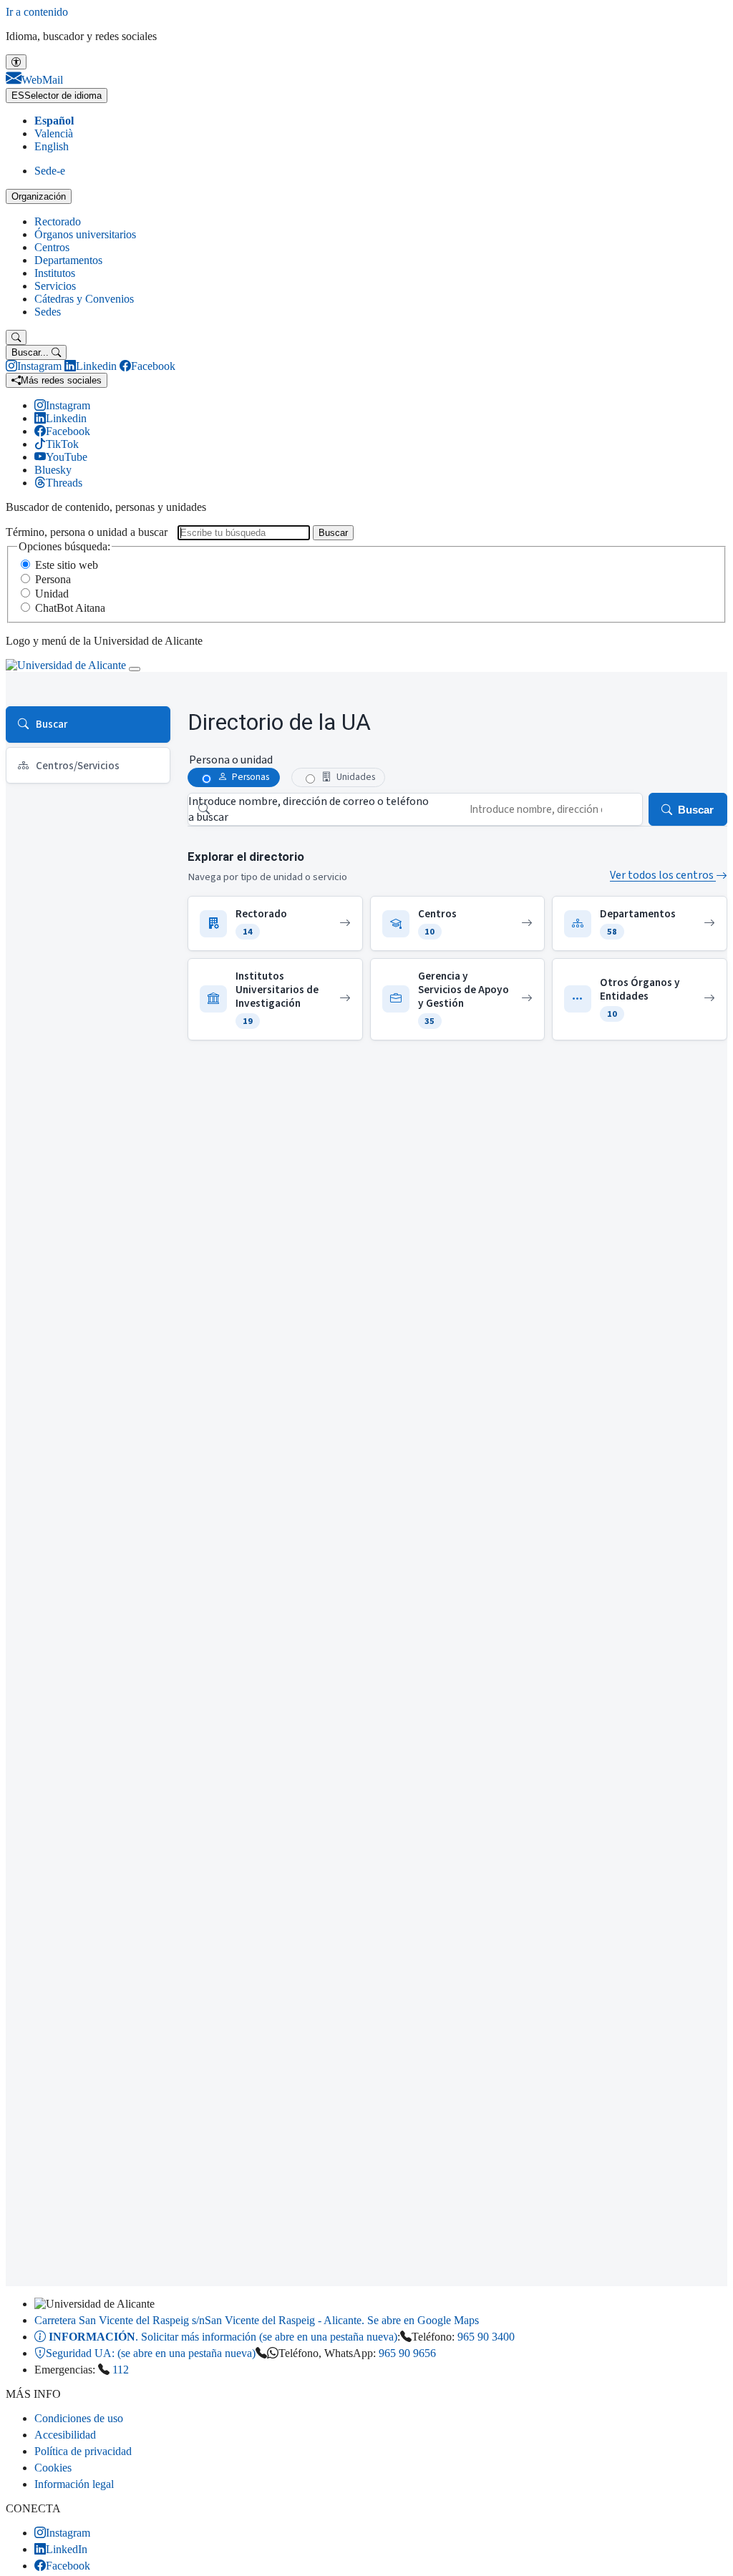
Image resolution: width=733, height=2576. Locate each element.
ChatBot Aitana (70, 608)
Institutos (55, 273)
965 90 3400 (486, 2337)
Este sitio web (67, 565)
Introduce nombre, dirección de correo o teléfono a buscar (309, 809)
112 (121, 2370)
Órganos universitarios (85, 234)
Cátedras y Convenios (84, 299)
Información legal (74, 2484)
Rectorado (58, 221)
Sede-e (50, 171)
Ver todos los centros (663, 875)
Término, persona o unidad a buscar (87, 532)
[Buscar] (16, 337)
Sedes (48, 312)
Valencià (54, 133)
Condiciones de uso (79, 2418)
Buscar (333, 533)
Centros (52, 247)
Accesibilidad (65, 2435)
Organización (39, 196)
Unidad (52, 594)
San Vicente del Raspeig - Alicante (257, 2320)
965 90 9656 (407, 2353)
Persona (53, 579)
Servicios (55, 286)
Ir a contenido (37, 12)
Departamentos (68, 260)
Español (54, 121)
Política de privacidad (83, 2451)
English (52, 146)
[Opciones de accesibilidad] (16, 62)
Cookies (53, 2468)
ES (57, 96)
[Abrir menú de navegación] (135, 669)
